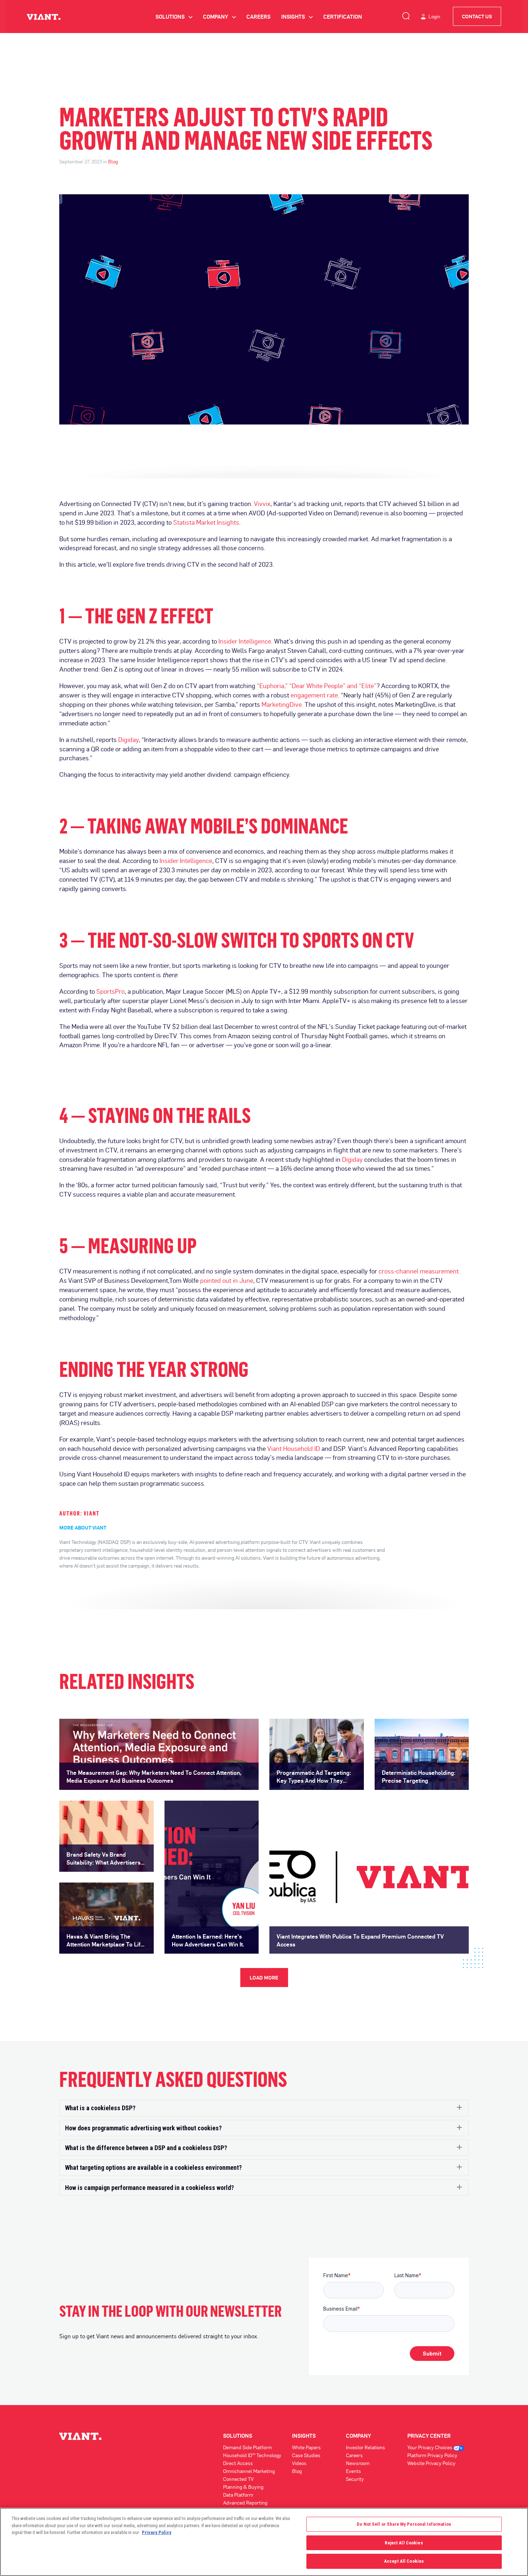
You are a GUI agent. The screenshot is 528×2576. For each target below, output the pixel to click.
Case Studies (306, 2455)
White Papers (306, 2447)
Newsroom (358, 2463)
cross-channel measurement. (419, 1271)
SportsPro (110, 991)
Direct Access (238, 2463)
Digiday (128, 739)
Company (219, 17)
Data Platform (238, 2495)
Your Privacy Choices (430, 2447)
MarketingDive (282, 704)
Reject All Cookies (404, 2543)
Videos (299, 2463)
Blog (113, 161)
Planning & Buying (243, 2487)
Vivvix (262, 503)
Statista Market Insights (206, 522)
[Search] (406, 15)
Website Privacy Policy (431, 2463)
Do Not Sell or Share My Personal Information (404, 2524)
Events (353, 2471)
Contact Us (477, 16)
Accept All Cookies (404, 2561)
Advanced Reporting (245, 2503)
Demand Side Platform (247, 2447)
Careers (258, 17)
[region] (264, 2542)
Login (434, 16)
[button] (264, 2108)
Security (355, 2479)
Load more (264, 1978)
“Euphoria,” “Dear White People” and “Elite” (317, 686)
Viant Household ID (294, 1448)
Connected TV (238, 2479)
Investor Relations (365, 2447)
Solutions (174, 17)
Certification (343, 17)
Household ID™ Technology (252, 2455)
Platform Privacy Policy (432, 2455)
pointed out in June (227, 1280)
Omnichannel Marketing (249, 2471)
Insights (297, 17)
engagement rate (314, 695)
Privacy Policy (157, 2532)
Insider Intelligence (245, 641)
